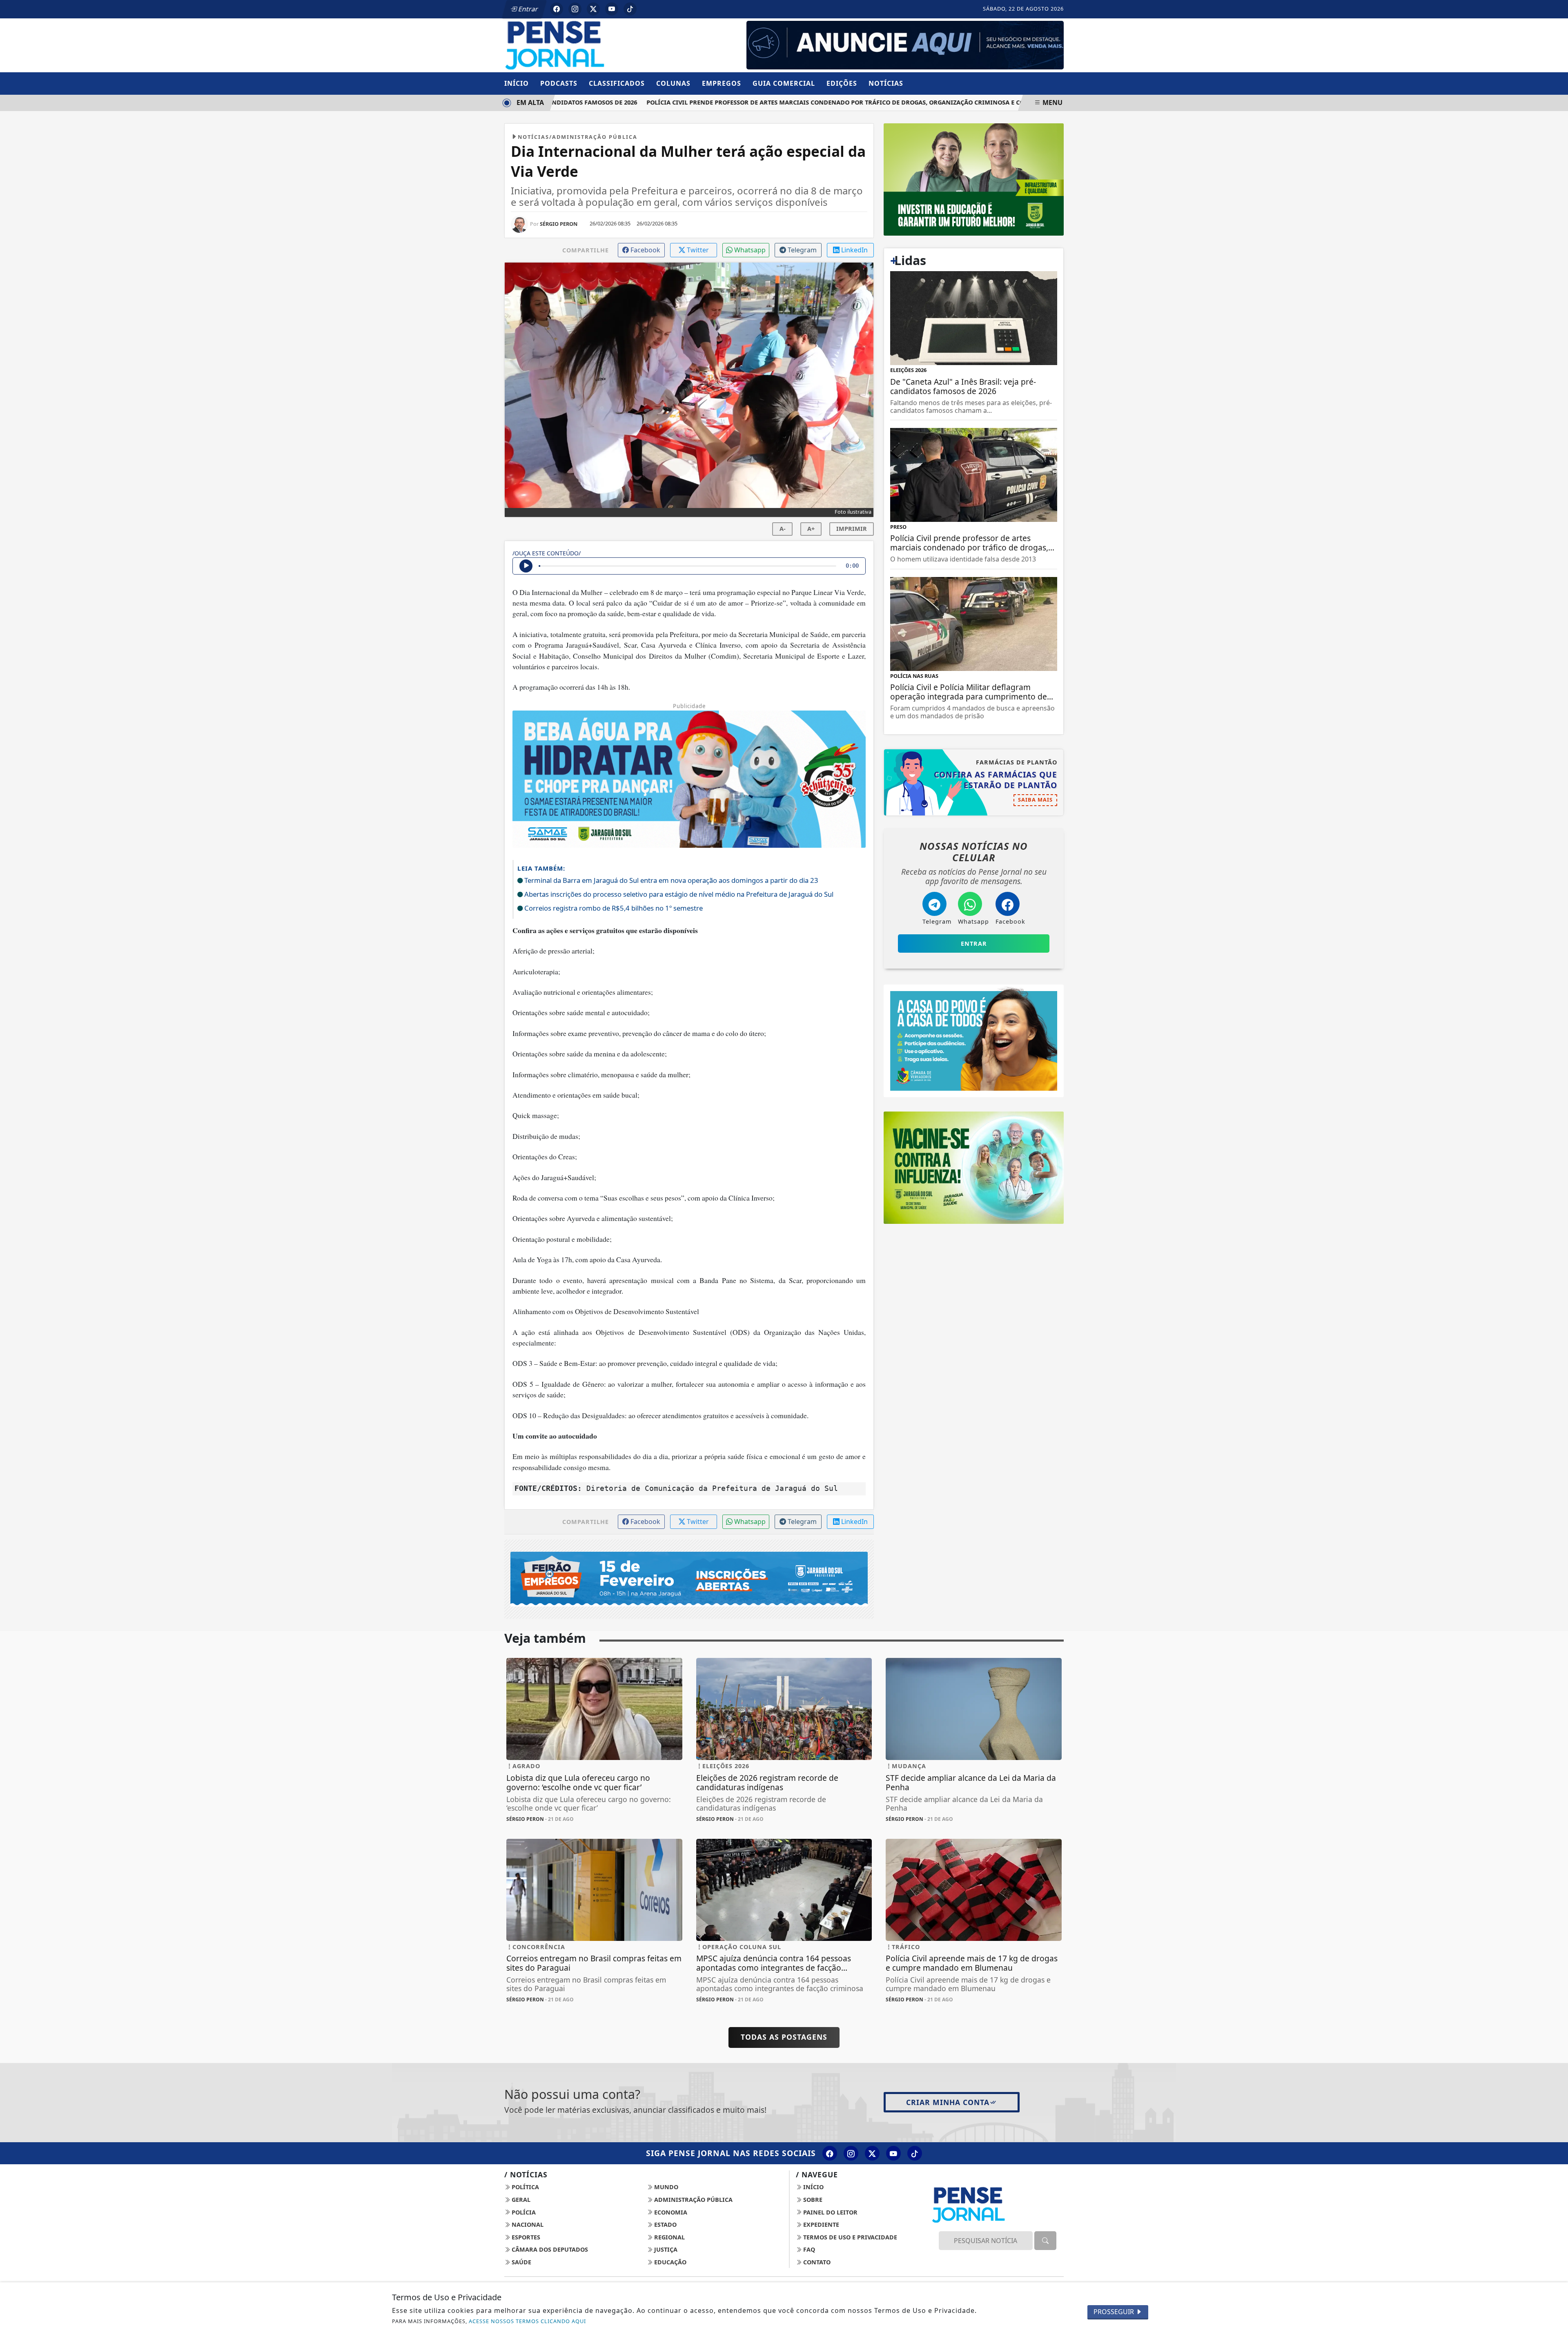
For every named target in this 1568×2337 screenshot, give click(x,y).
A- (783, 529)
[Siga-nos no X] (872, 2153)
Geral (520, 2200)
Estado (665, 2224)
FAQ (808, 2249)
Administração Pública (693, 2200)
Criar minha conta (948, 2102)
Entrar (528, 9)
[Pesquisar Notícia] (1045, 2241)
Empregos (722, 83)
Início (517, 83)
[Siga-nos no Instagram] (851, 2153)
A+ (811, 529)
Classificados (617, 83)
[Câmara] (974, 1040)
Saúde (521, 2262)
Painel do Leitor (830, 2212)
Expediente (820, 2224)
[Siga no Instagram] (575, 9)
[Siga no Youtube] (612, 9)
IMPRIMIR (852, 529)
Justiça (665, 2249)
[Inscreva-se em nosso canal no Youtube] (893, 2153)
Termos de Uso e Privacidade (849, 2237)
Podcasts (559, 83)
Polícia (523, 2212)
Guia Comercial (784, 83)
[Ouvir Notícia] (526, 566)
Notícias (886, 83)
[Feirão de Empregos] (689, 1578)
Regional (669, 2237)
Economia (670, 2212)
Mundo (665, 2187)
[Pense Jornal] (594, 45)
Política (525, 2187)
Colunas (673, 83)
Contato (816, 2262)
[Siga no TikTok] (630, 9)
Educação (669, 2262)
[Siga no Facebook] (557, 9)
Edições (842, 83)
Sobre (812, 2200)
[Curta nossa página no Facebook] (830, 2153)
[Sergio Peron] (905, 45)
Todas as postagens (784, 2037)
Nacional (527, 2224)
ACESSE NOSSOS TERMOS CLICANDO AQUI (527, 2321)
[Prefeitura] (974, 179)
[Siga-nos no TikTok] (915, 2153)
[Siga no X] (593, 9)
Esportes (525, 2237)
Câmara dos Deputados (549, 2249)
